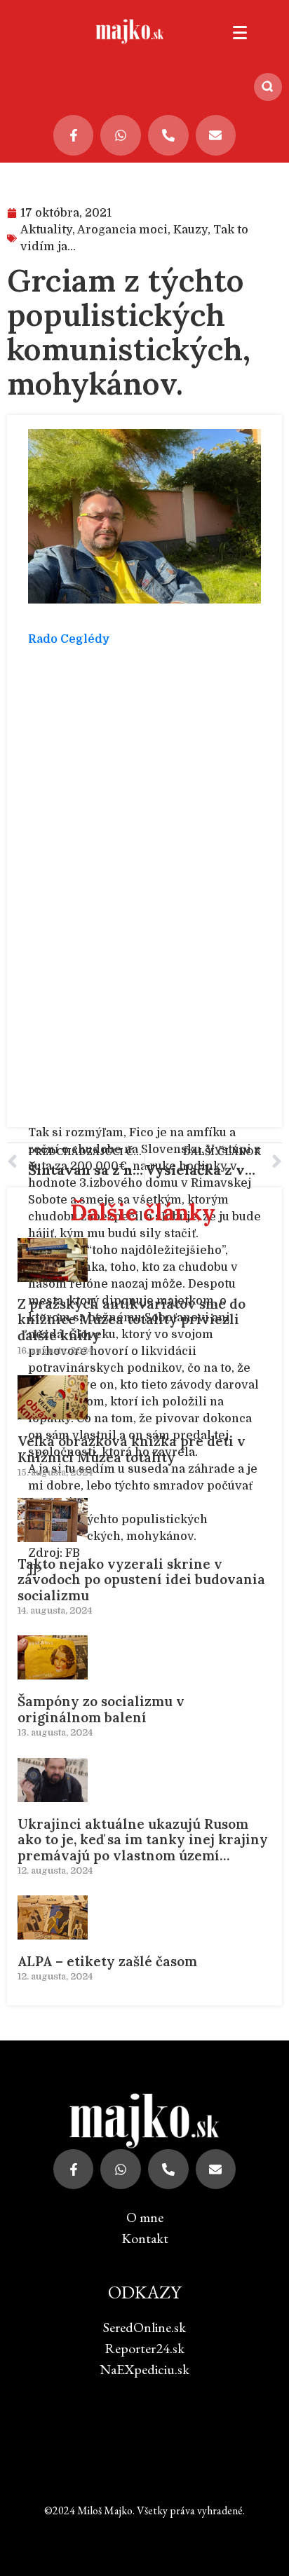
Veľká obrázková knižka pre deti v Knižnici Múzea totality (132, 1449)
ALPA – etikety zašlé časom (107, 1961)
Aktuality (46, 230)
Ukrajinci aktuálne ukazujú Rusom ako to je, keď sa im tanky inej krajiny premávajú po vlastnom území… (143, 1840)
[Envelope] (216, 135)
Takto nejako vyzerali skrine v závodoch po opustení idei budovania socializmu (141, 1580)
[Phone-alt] (168, 135)
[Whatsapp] (121, 135)
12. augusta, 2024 (55, 1870)
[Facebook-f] (74, 135)
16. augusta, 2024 (55, 1350)
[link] (69, 639)
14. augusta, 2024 (55, 1610)
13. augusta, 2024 (55, 1732)
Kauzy (190, 230)
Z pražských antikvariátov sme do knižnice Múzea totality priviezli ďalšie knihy (132, 1320)
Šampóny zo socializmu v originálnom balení (101, 1709)
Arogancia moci (122, 230)
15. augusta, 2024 (55, 1472)
